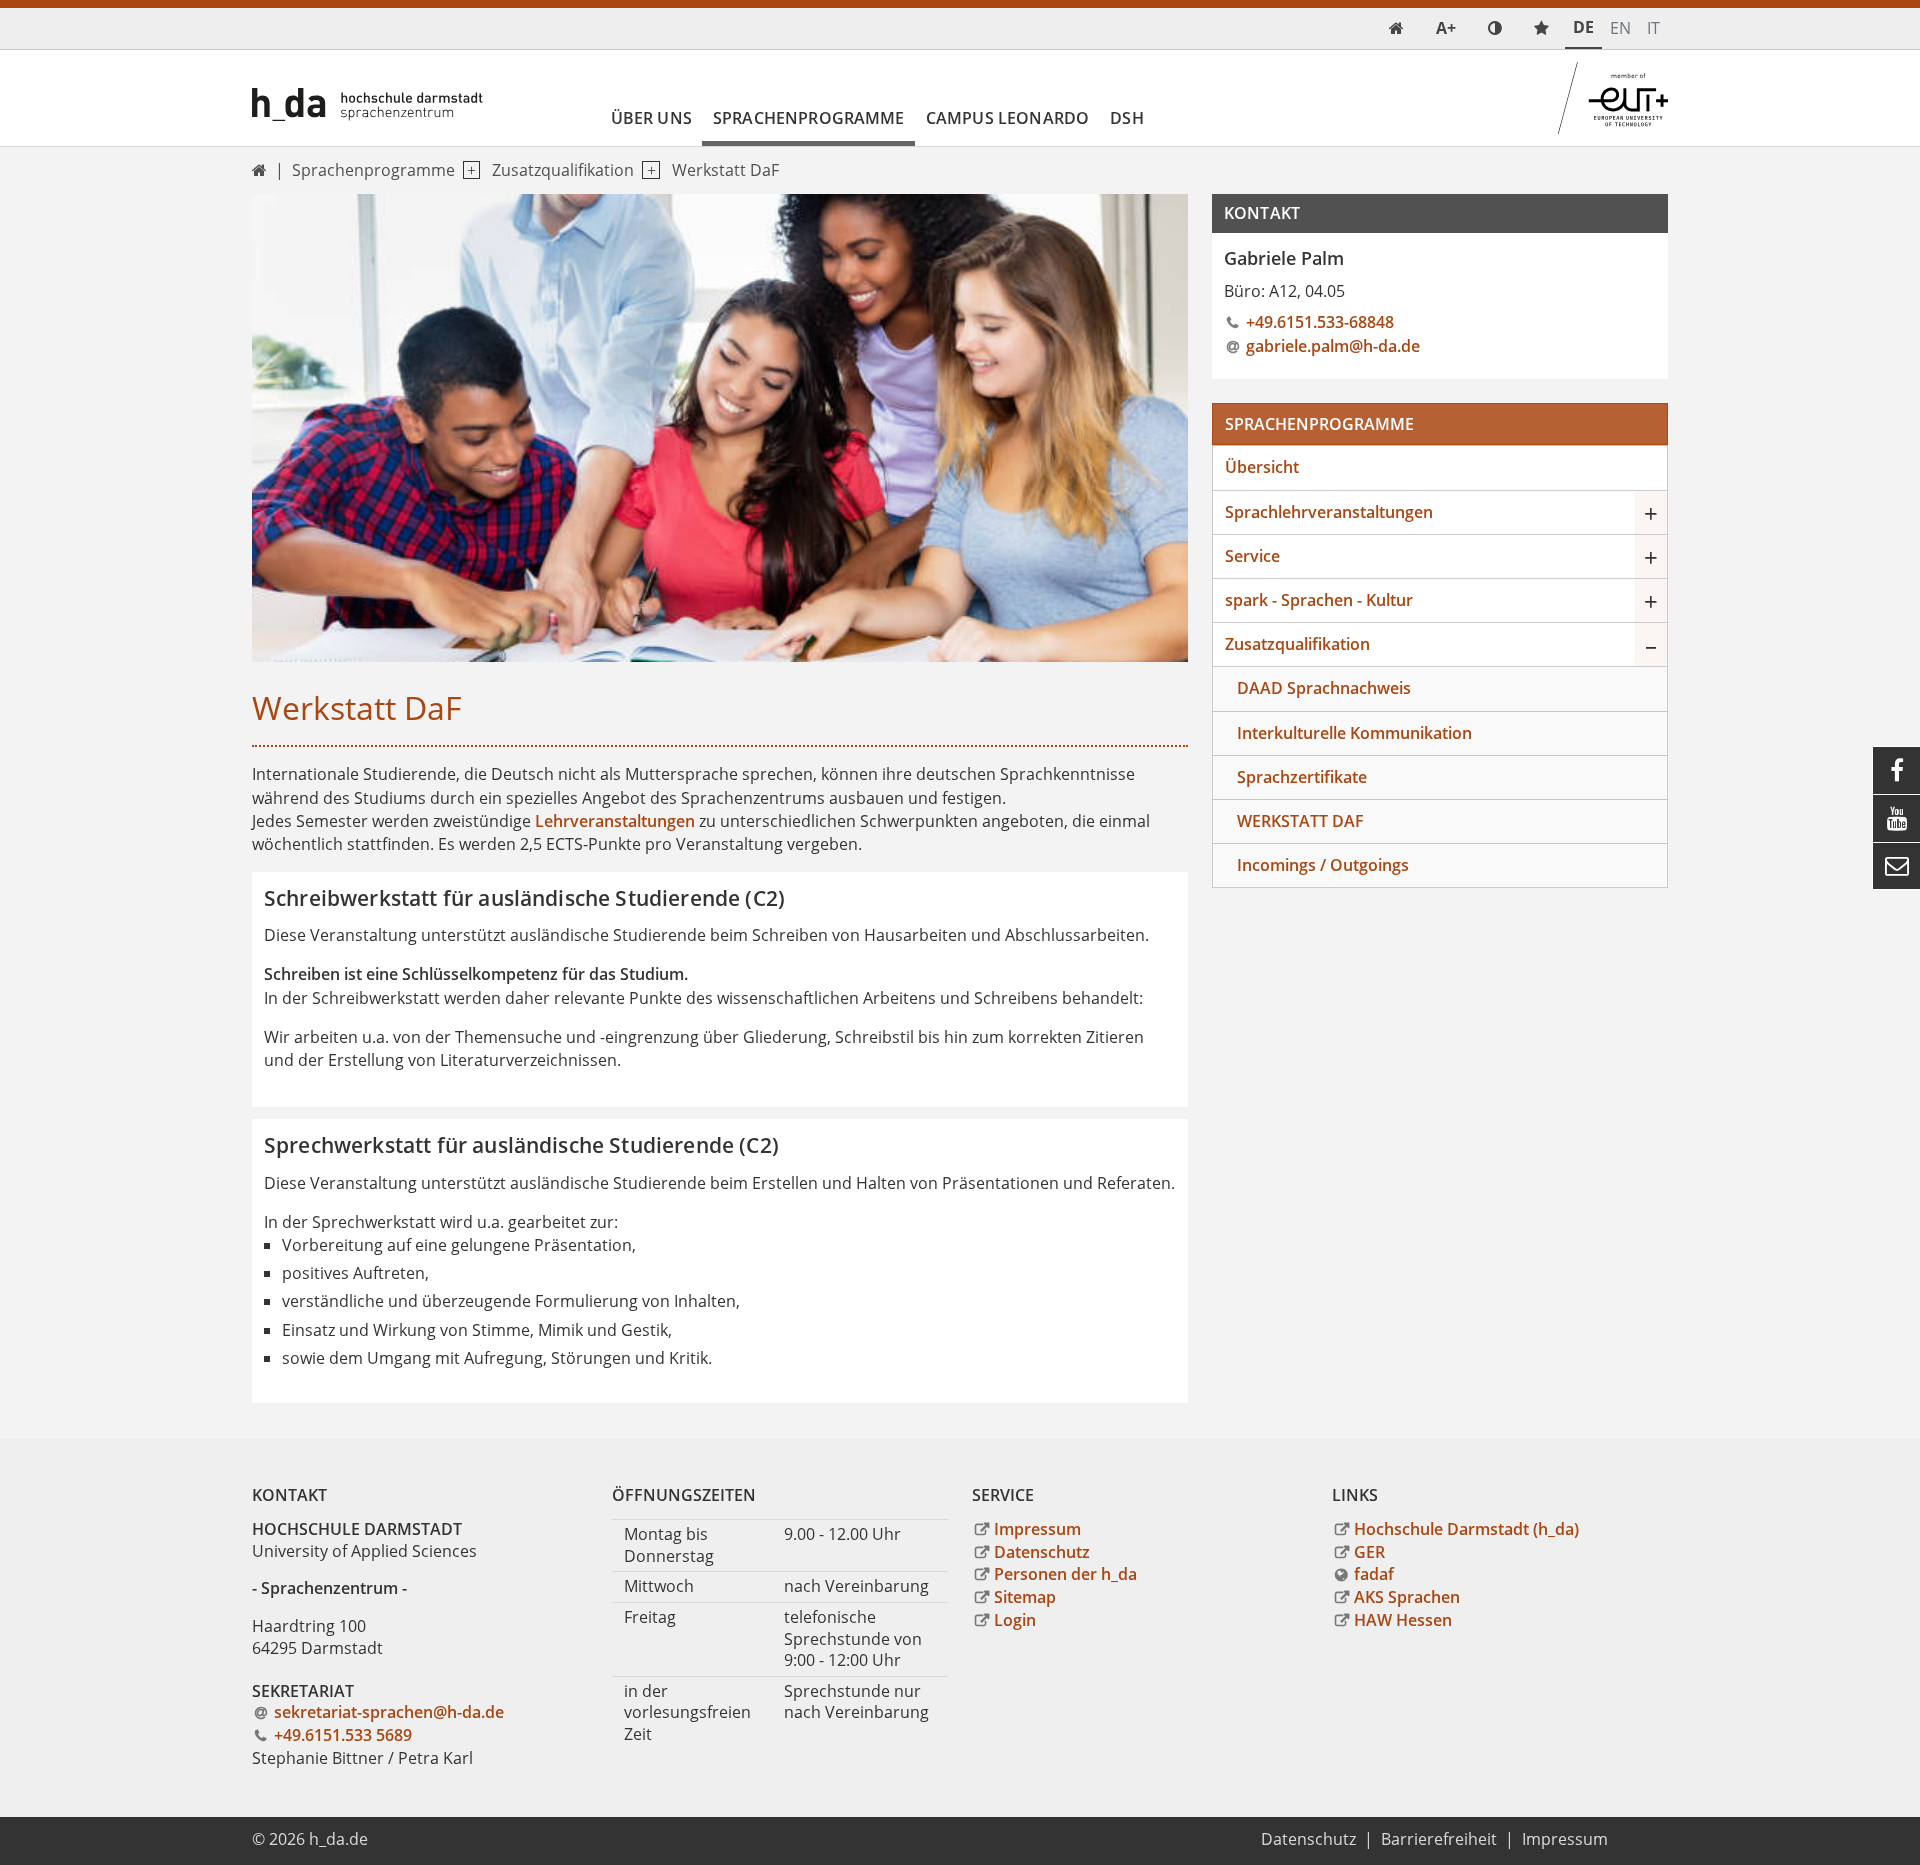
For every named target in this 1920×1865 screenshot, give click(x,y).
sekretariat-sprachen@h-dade (389, 1712)
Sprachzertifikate (1302, 777)
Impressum (1037, 1529)
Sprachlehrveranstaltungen (1329, 512)
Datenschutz (1042, 1552)
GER (1369, 1552)
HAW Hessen (1403, 1620)
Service (1252, 556)
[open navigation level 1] (467, 170)
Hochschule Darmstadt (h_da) (1466, 1529)
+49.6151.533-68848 (1320, 322)
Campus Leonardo (1007, 118)
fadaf (1374, 1574)
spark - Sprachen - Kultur (1319, 600)
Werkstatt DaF (725, 170)
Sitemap (1025, 1597)
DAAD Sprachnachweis (1324, 688)
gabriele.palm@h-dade (1333, 346)
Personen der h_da (1065, 1574)
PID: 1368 (415, 1839)
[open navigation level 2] (646, 170)
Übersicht (1262, 467)
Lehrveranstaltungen (615, 821)
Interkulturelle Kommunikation (1354, 733)
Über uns (651, 118)
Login (1015, 1620)
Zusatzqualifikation (563, 170)
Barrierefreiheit (1439, 1839)
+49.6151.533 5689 (343, 1735)
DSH (1126, 118)
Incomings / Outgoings (1323, 865)
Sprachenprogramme (809, 118)
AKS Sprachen (1407, 1597)
